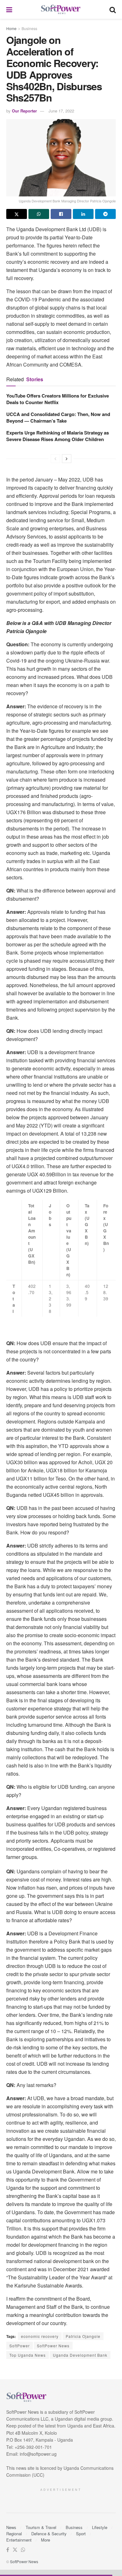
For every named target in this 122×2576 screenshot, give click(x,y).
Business (29, 28)
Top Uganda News (28, 2355)
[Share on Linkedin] (83, 214)
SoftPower (20, 2346)
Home (11, 28)
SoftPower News (53, 2346)
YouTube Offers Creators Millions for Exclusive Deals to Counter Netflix (58, 399)
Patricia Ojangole (83, 2336)
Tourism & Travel (41, 2527)
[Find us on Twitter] (15, 2550)
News (11, 2527)
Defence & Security (49, 2534)
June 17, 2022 (61, 111)
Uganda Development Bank (80, 2355)
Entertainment (19, 2540)
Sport (81, 2534)
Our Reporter (24, 111)
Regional (14, 2534)
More (46, 2540)
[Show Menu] (9, 9)
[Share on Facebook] (61, 214)
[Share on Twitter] (17, 214)
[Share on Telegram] (105, 214)
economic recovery (40, 2336)
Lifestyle (100, 2527)
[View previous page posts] (55, 459)
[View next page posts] (67, 459)
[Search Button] (113, 9)
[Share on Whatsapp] (39, 214)
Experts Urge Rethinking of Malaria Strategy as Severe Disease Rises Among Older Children (58, 436)
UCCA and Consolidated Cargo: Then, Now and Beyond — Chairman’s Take (58, 417)
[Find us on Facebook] (8, 2550)
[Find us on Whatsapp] (23, 2550)
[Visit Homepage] (61, 10)
